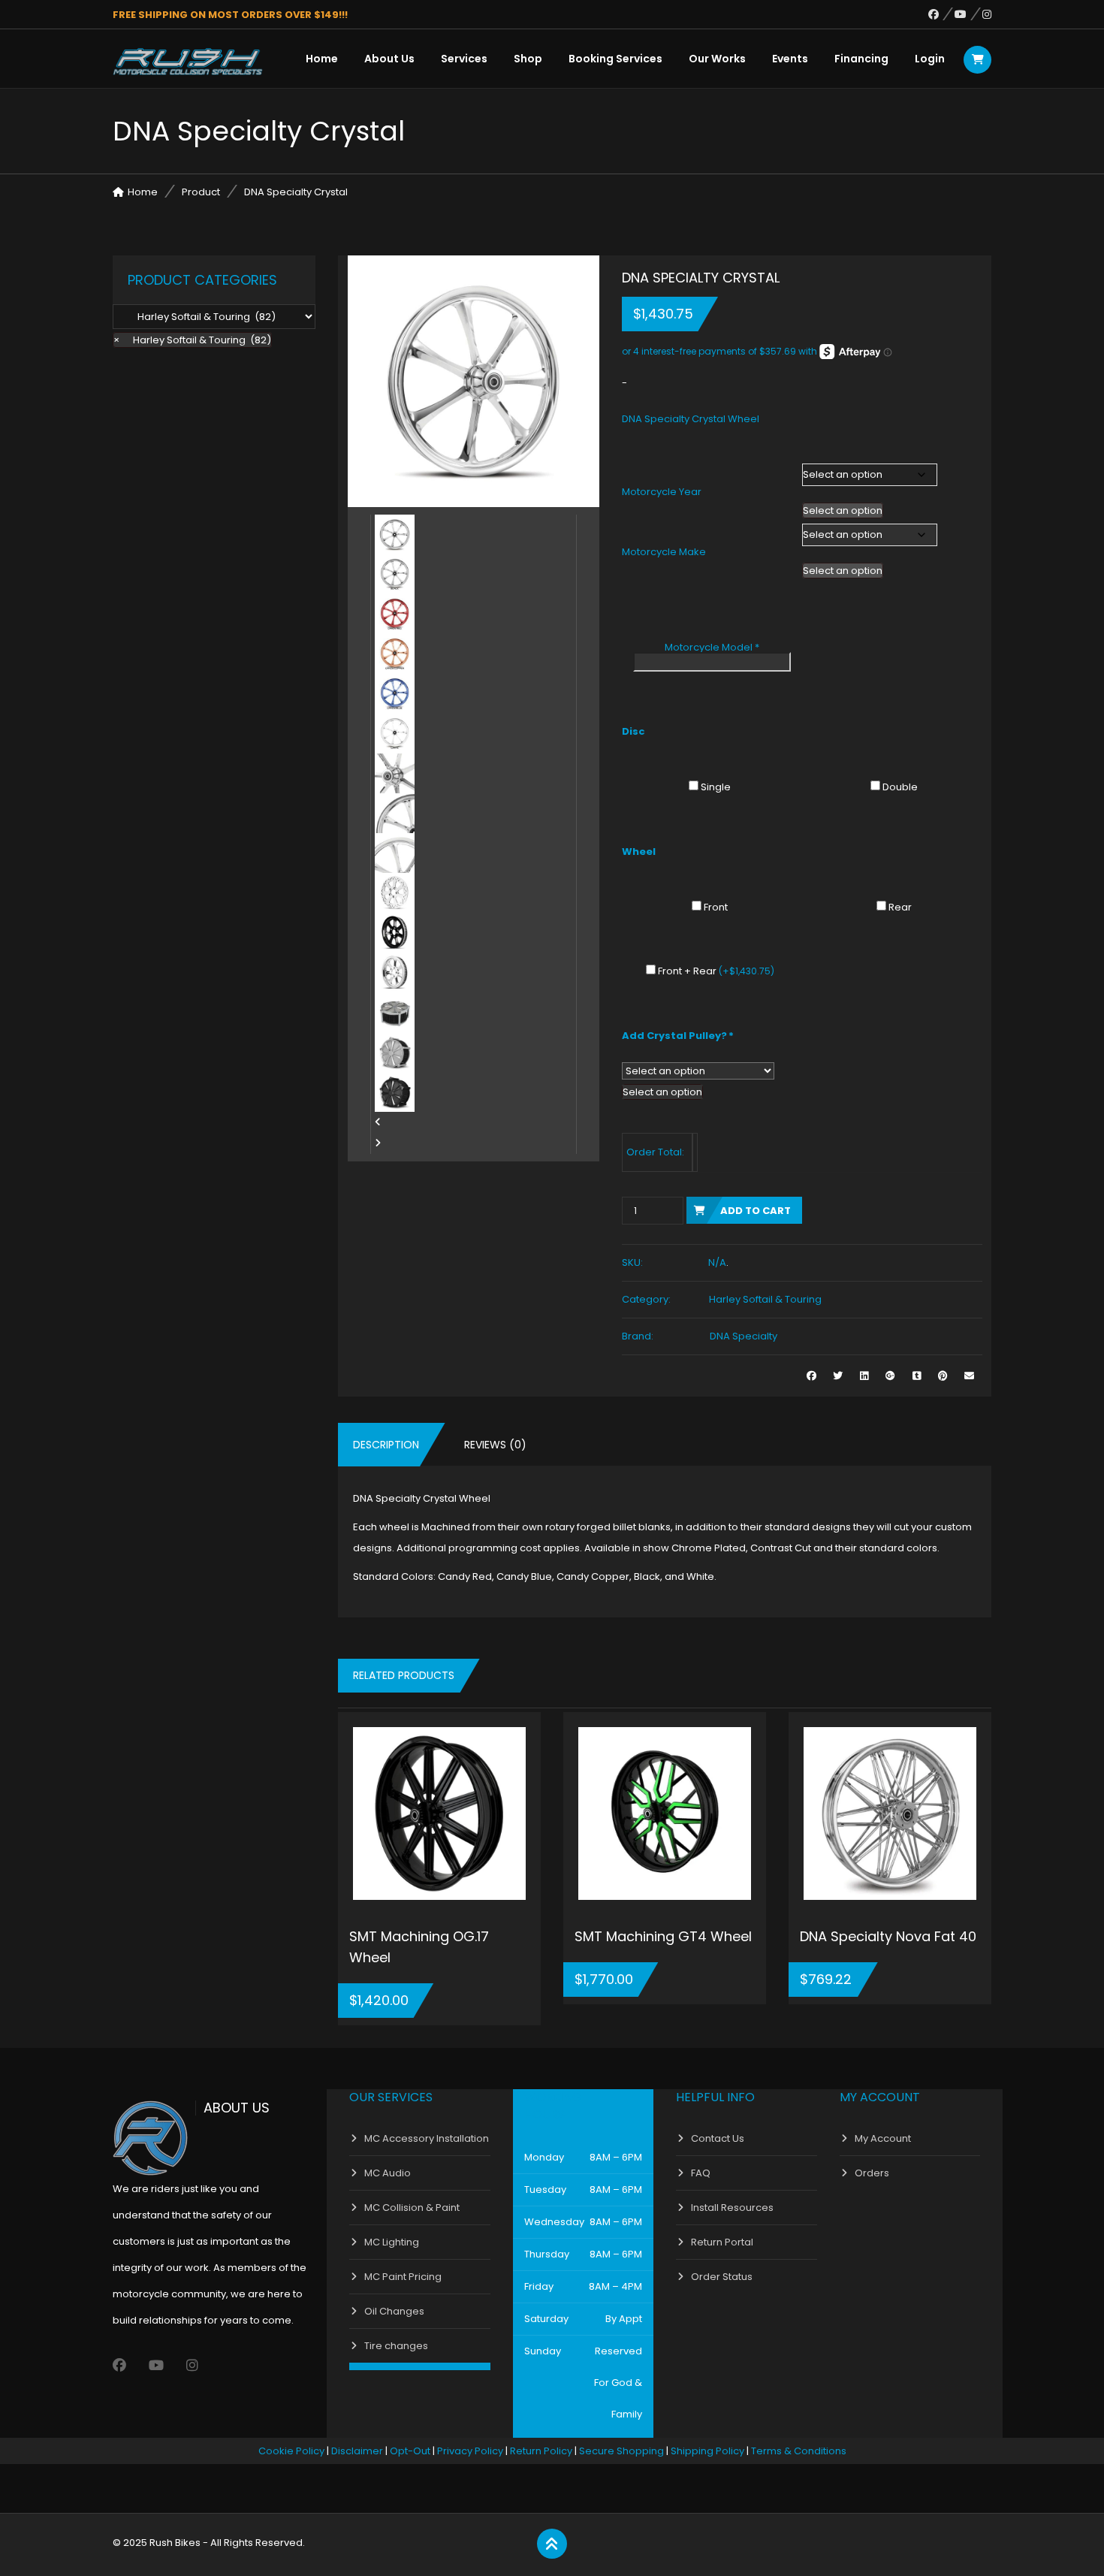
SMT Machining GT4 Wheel (663, 1936)
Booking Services (615, 59)
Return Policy (541, 2451)
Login (930, 59)
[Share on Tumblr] (917, 1376)
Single (716, 787)
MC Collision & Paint (412, 2208)
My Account (883, 2138)
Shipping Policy (707, 2451)
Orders (872, 2173)
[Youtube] (968, 14)
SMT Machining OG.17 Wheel (419, 1947)
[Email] (969, 1376)
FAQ (701, 2173)
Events (790, 59)
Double (900, 787)
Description (386, 1445)
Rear (900, 907)
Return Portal (722, 2242)
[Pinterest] (943, 1376)
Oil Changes (394, 2311)
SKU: (632, 1262)
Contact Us (718, 2138)
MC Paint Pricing (403, 2277)
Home (322, 59)
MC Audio (388, 2173)
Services (464, 59)
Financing (861, 59)
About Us (389, 59)
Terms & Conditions (799, 2451)
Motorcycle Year (662, 492)
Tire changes (396, 2346)
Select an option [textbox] (843, 510)
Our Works (717, 59)
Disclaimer (357, 2451)
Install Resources (732, 2208)
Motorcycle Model (712, 647)
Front (716, 907)
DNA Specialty (744, 1336)
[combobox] (843, 510)
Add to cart (756, 1211)
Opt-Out (410, 2451)
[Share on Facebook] (811, 1376)
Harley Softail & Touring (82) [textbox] (192, 340)
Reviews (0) (495, 1445)
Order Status (722, 2277)
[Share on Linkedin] (864, 1376)
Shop (528, 59)
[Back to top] (552, 2544)
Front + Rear (716, 971)
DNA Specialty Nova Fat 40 (888, 1936)
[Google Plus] (890, 1376)
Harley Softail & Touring (765, 1299)
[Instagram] (987, 14)
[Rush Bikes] (188, 62)
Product (201, 192)
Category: (646, 1299)
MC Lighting (392, 2242)
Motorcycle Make (664, 552)
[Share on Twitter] (838, 1376)
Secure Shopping (621, 2451)
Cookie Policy (291, 2451)
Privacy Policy (470, 2451)
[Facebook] (941, 14)
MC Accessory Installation (427, 2138)
